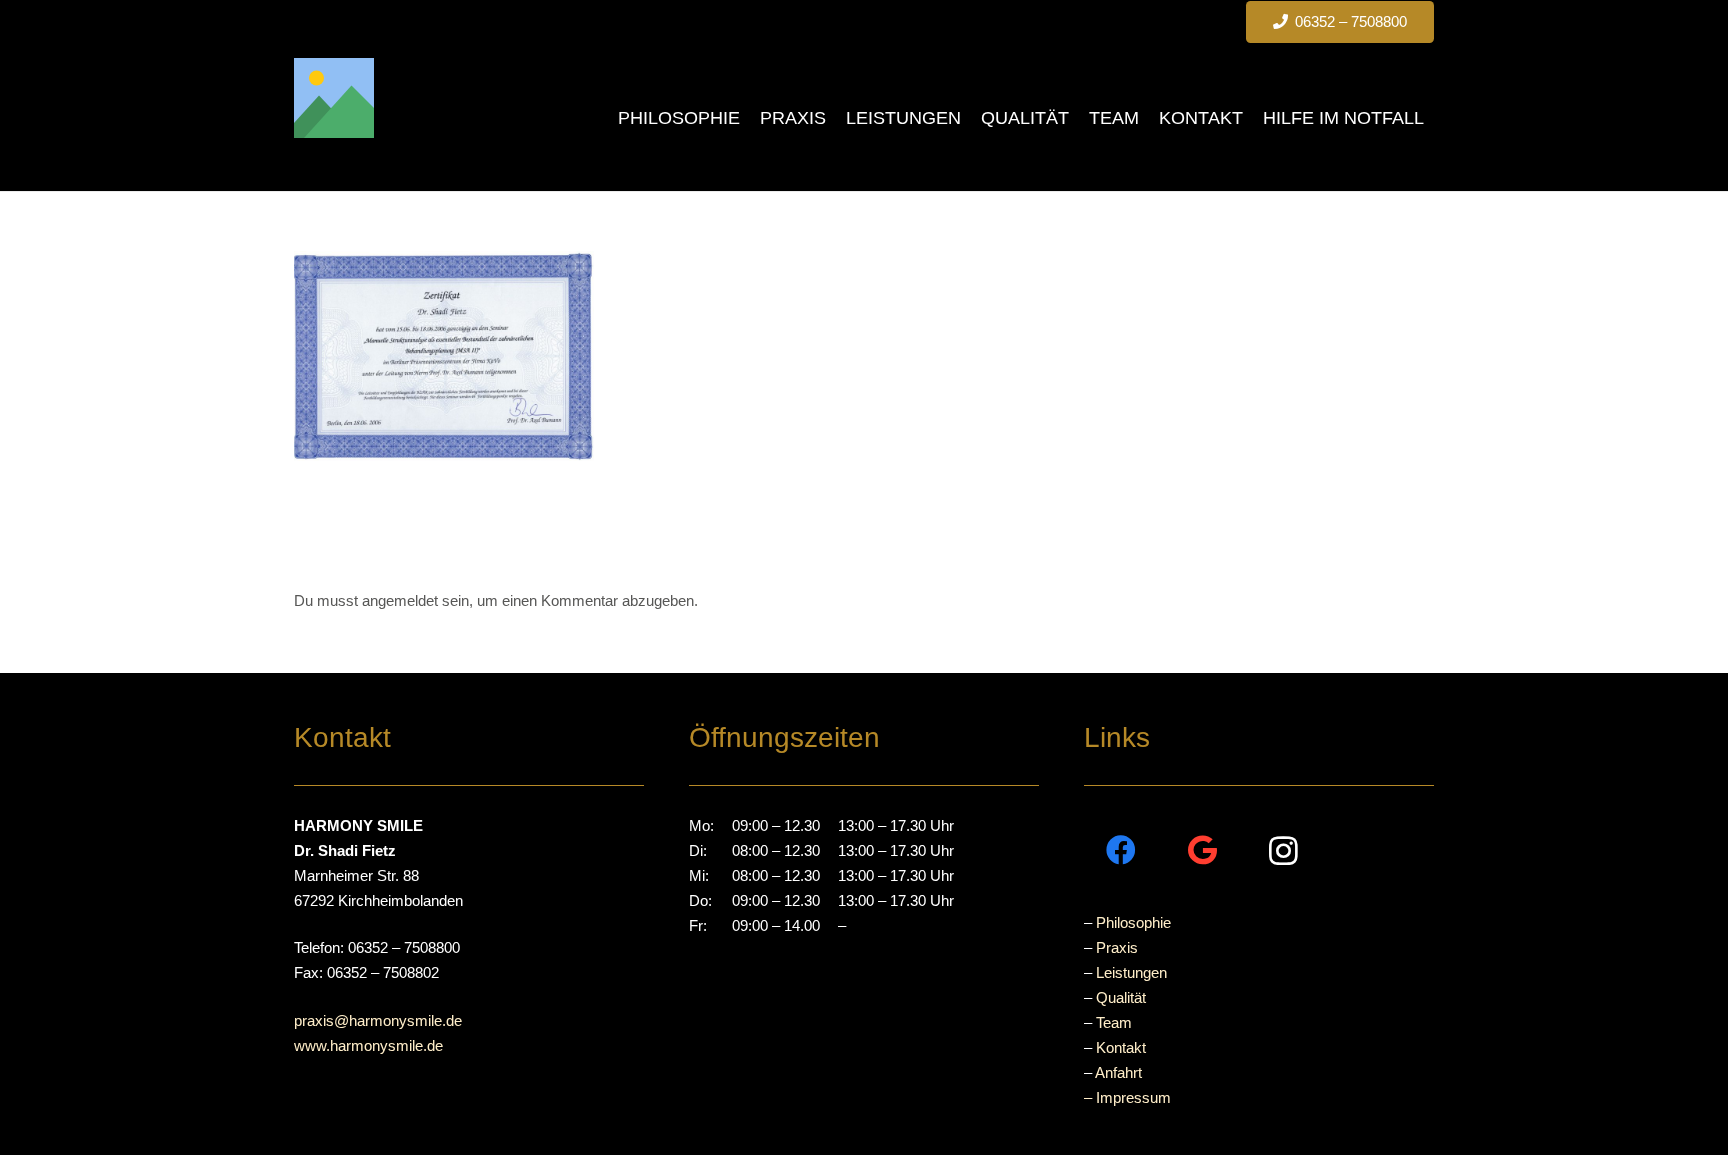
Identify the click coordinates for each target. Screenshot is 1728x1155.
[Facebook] (1121, 850)
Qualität (1121, 997)
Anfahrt (1118, 1072)
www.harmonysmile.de (368, 1045)
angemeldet (400, 600)
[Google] (1202, 850)
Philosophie (1133, 922)
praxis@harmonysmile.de (378, 1020)
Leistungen (1131, 972)
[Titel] (334, 98)
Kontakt (1121, 1047)
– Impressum (1127, 1097)
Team (1114, 1022)
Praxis (1117, 947)
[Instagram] (1283, 850)
